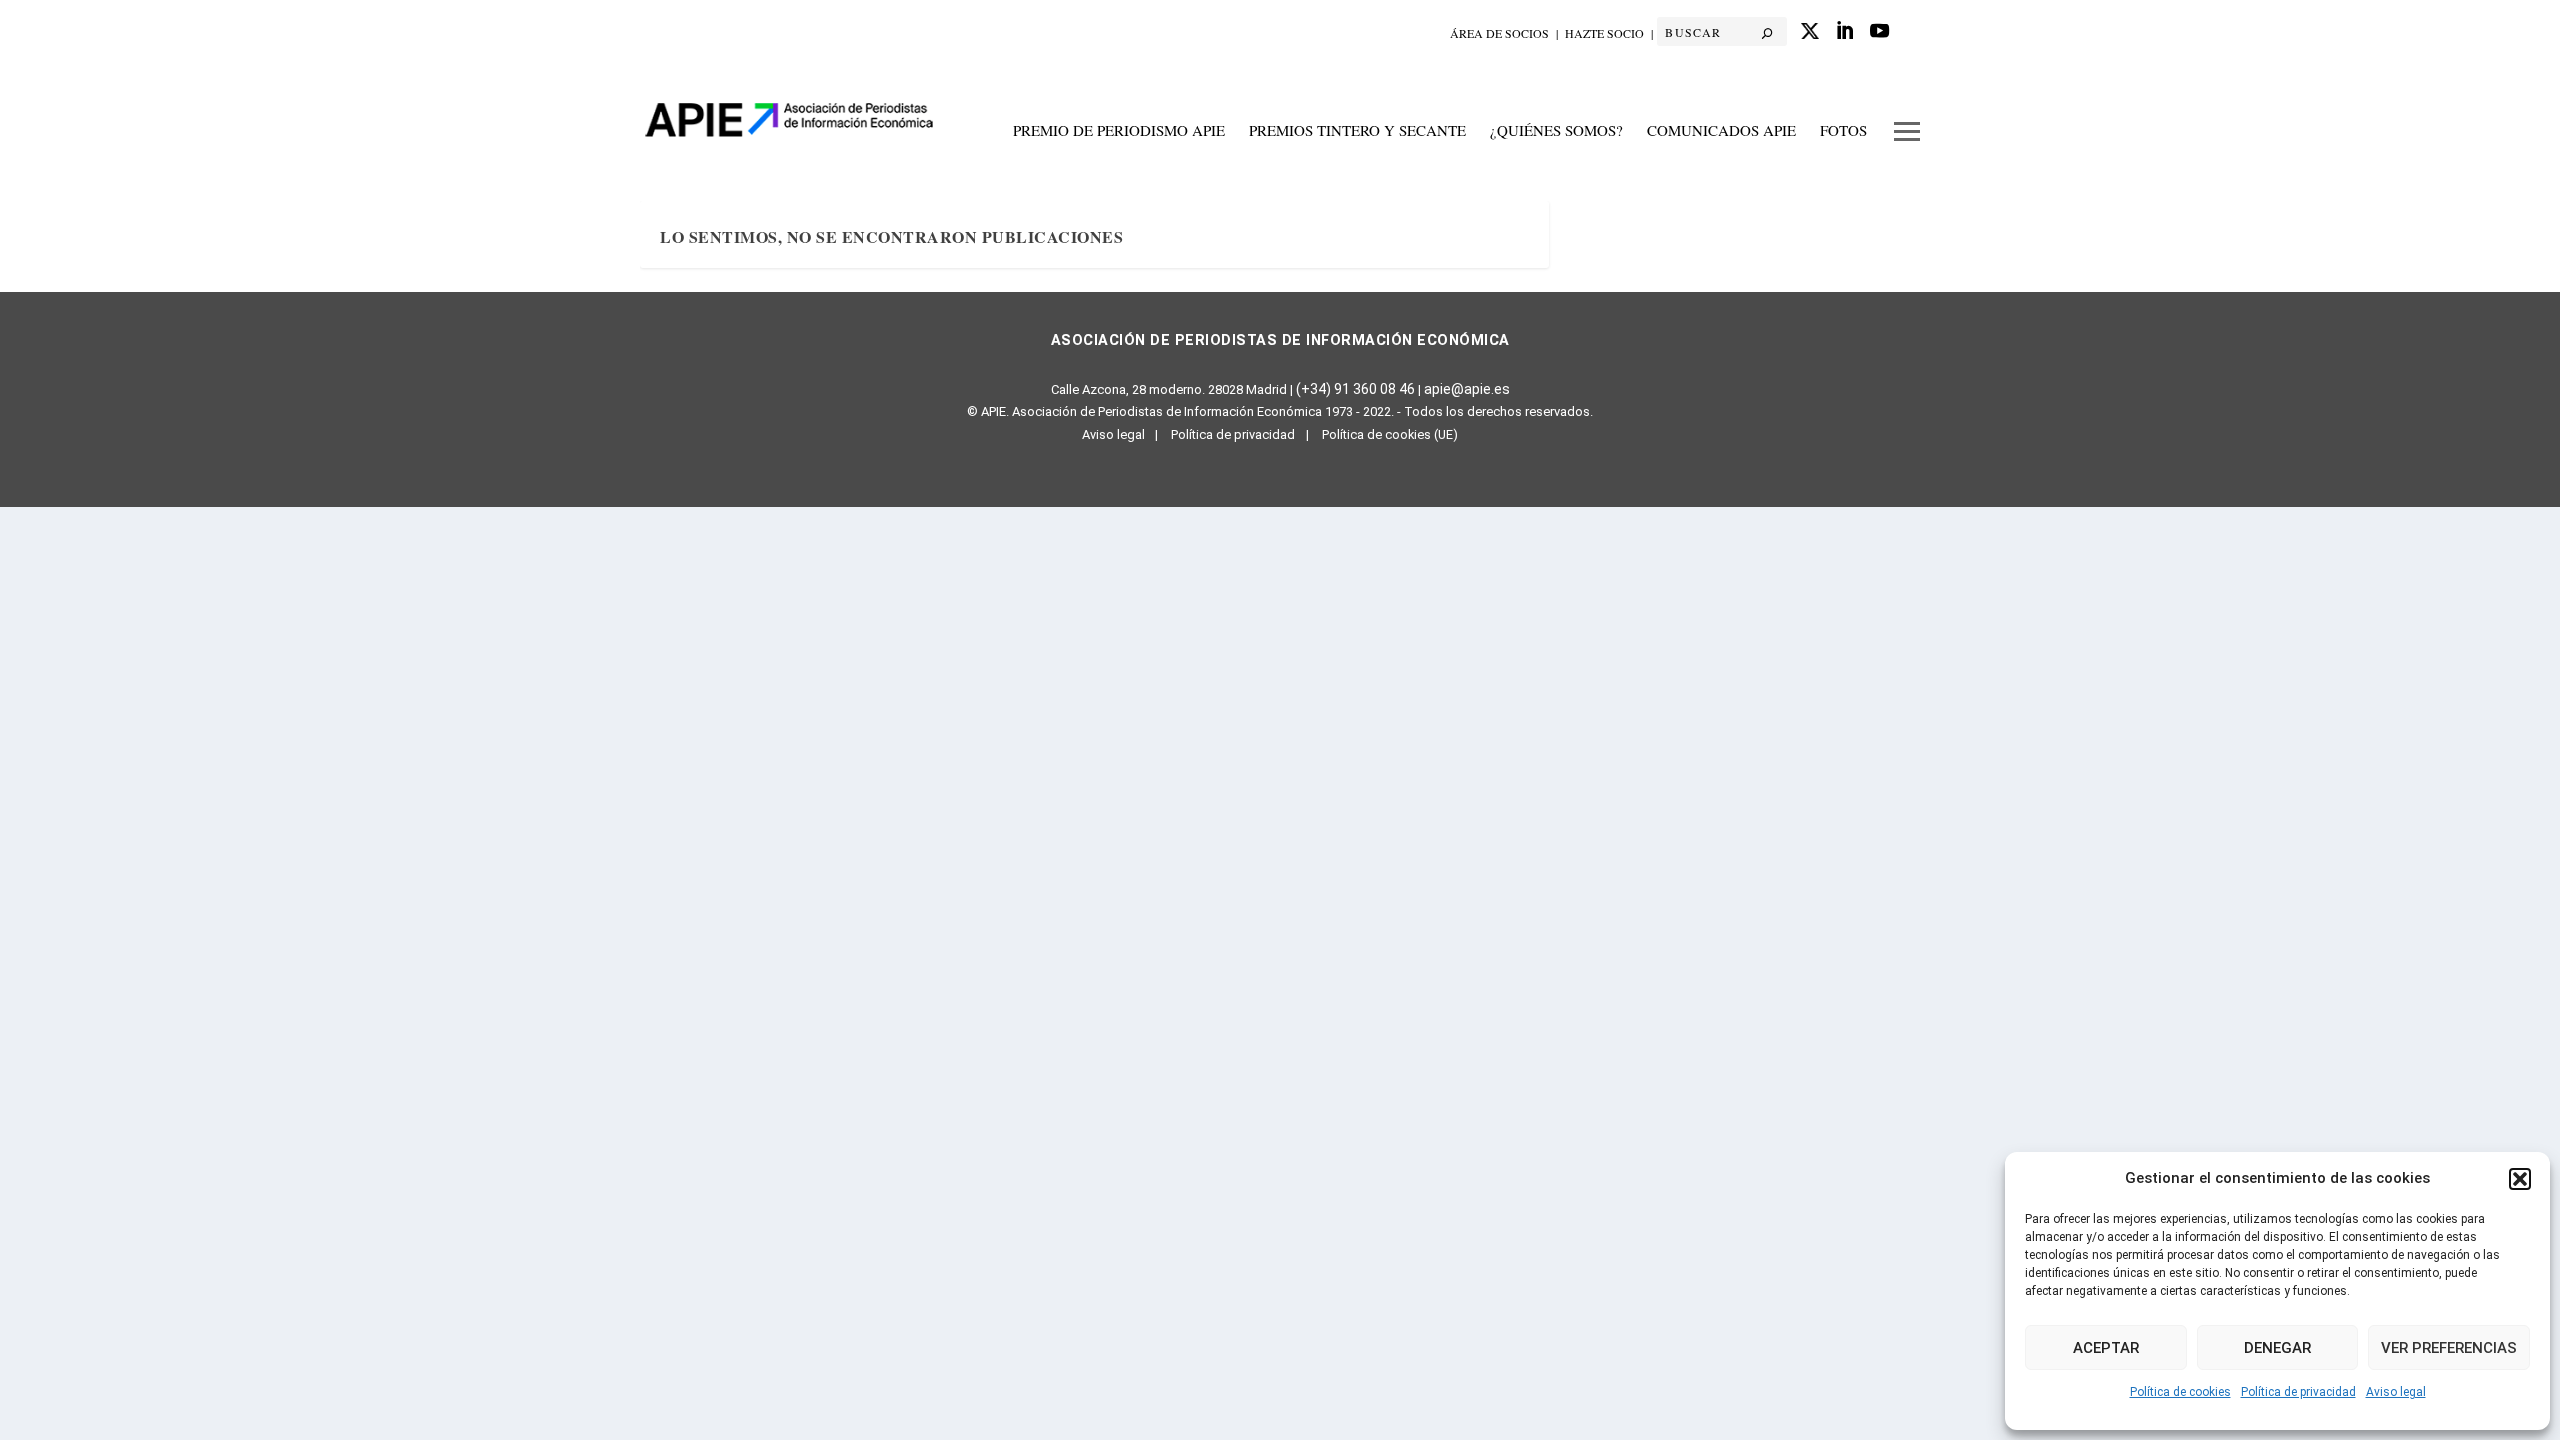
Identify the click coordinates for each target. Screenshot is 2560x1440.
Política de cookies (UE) (1390, 434)
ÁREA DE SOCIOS (1499, 33)
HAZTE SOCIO (1604, 33)
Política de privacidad (2298, 1392)
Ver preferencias (2449, 1348)
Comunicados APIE (1721, 131)
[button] (2520, 1179)
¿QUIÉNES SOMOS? (1556, 131)
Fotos (1843, 131)
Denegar (2277, 1348)
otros (1907, 141)
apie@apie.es (1467, 389)
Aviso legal (2396, 1392)
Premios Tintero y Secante (1357, 131)
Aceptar (2106, 1348)
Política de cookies (2180, 1392)
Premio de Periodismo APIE (1119, 131)
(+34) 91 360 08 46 (1355, 389)
